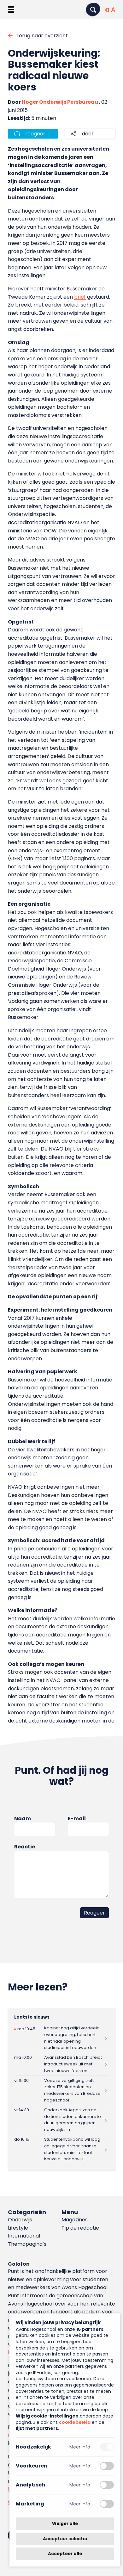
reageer (35, 134)
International (24, 2236)
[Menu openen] (11, 9)
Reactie (25, 1847)
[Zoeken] (93, 10)
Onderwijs (20, 2220)
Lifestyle (18, 2228)
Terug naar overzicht (42, 36)
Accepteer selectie (65, 2539)
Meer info (80, 2447)
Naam (23, 1819)
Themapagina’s (27, 2244)
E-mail (77, 1819)
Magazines (75, 2220)
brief (80, 297)
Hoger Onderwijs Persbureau (60, 102)
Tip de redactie (80, 2228)
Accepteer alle (65, 2554)
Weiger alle (65, 2524)
